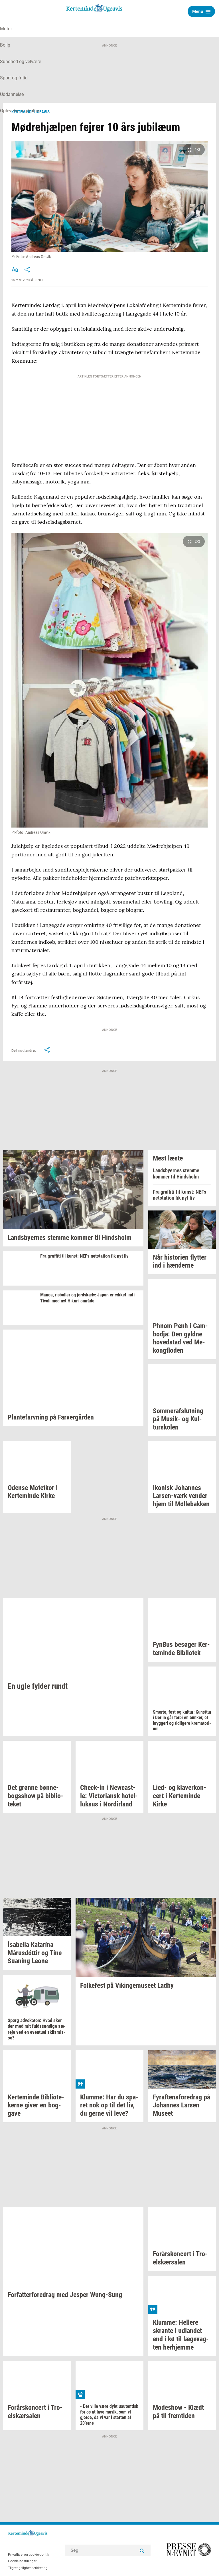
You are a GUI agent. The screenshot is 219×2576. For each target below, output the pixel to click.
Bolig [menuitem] (5, 45)
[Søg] (142, 2550)
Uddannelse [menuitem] (12, 94)
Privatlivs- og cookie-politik (29, 2555)
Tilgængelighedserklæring (28, 2568)
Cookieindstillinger (22, 2561)
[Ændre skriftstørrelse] (15, 270)
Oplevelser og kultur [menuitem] (20, 111)
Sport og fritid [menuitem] (14, 78)
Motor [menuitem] (6, 29)
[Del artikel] (27, 270)
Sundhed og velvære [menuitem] (21, 62)
